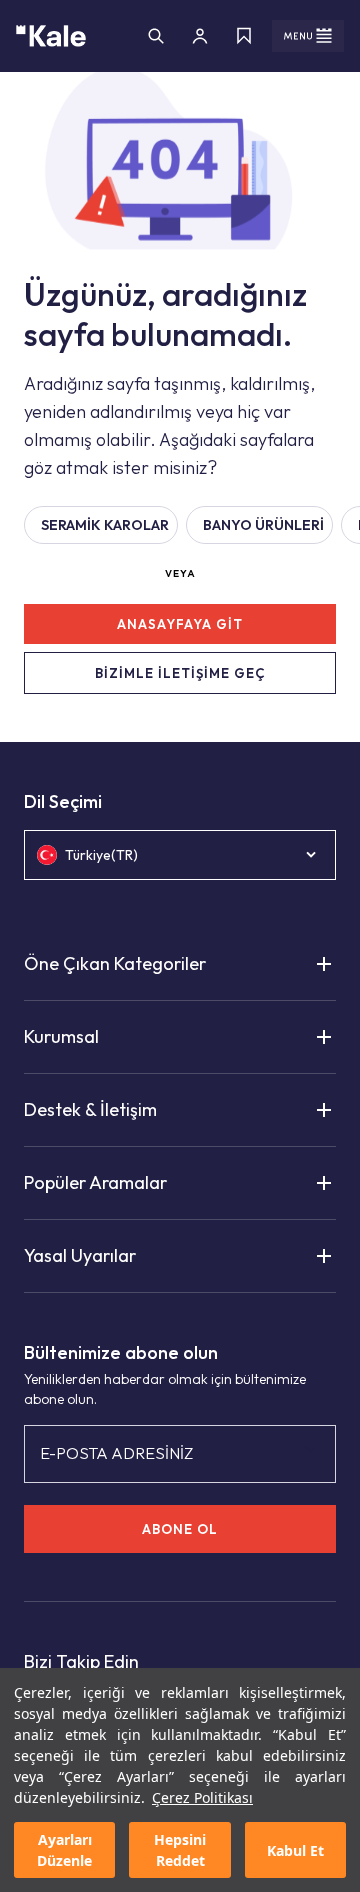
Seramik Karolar (105, 525)
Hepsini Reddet (180, 1850)
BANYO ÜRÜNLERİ (263, 525)
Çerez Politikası (202, 1797)
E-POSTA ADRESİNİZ (116, 1453)
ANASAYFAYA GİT (180, 624)
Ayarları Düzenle (64, 1850)
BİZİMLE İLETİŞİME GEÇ (180, 673)
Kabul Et (295, 1850)
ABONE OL (180, 1529)
